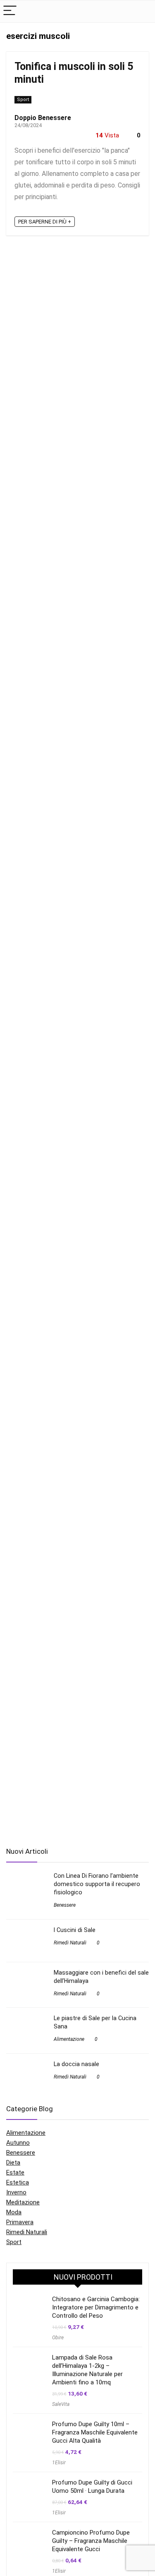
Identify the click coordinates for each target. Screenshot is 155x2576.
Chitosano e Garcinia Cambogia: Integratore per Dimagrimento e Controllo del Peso (96, 2307)
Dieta (13, 2163)
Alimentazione (69, 2039)
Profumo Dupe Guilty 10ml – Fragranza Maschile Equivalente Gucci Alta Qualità (95, 2432)
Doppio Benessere (43, 118)
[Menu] (10, 11)
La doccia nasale (76, 2064)
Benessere (65, 1905)
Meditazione (23, 2202)
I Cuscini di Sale (75, 1930)
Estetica (18, 2182)
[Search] (142, 11)
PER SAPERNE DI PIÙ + (45, 222)
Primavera (20, 2222)
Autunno (18, 2143)
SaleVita (61, 2404)
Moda (14, 2212)
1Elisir (59, 2463)
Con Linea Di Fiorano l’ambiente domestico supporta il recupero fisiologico (97, 1884)
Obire (58, 2338)
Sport (23, 100)
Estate (15, 2172)
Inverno (16, 2192)
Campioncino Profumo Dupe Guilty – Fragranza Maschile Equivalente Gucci (91, 2541)
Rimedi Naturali (70, 1943)
